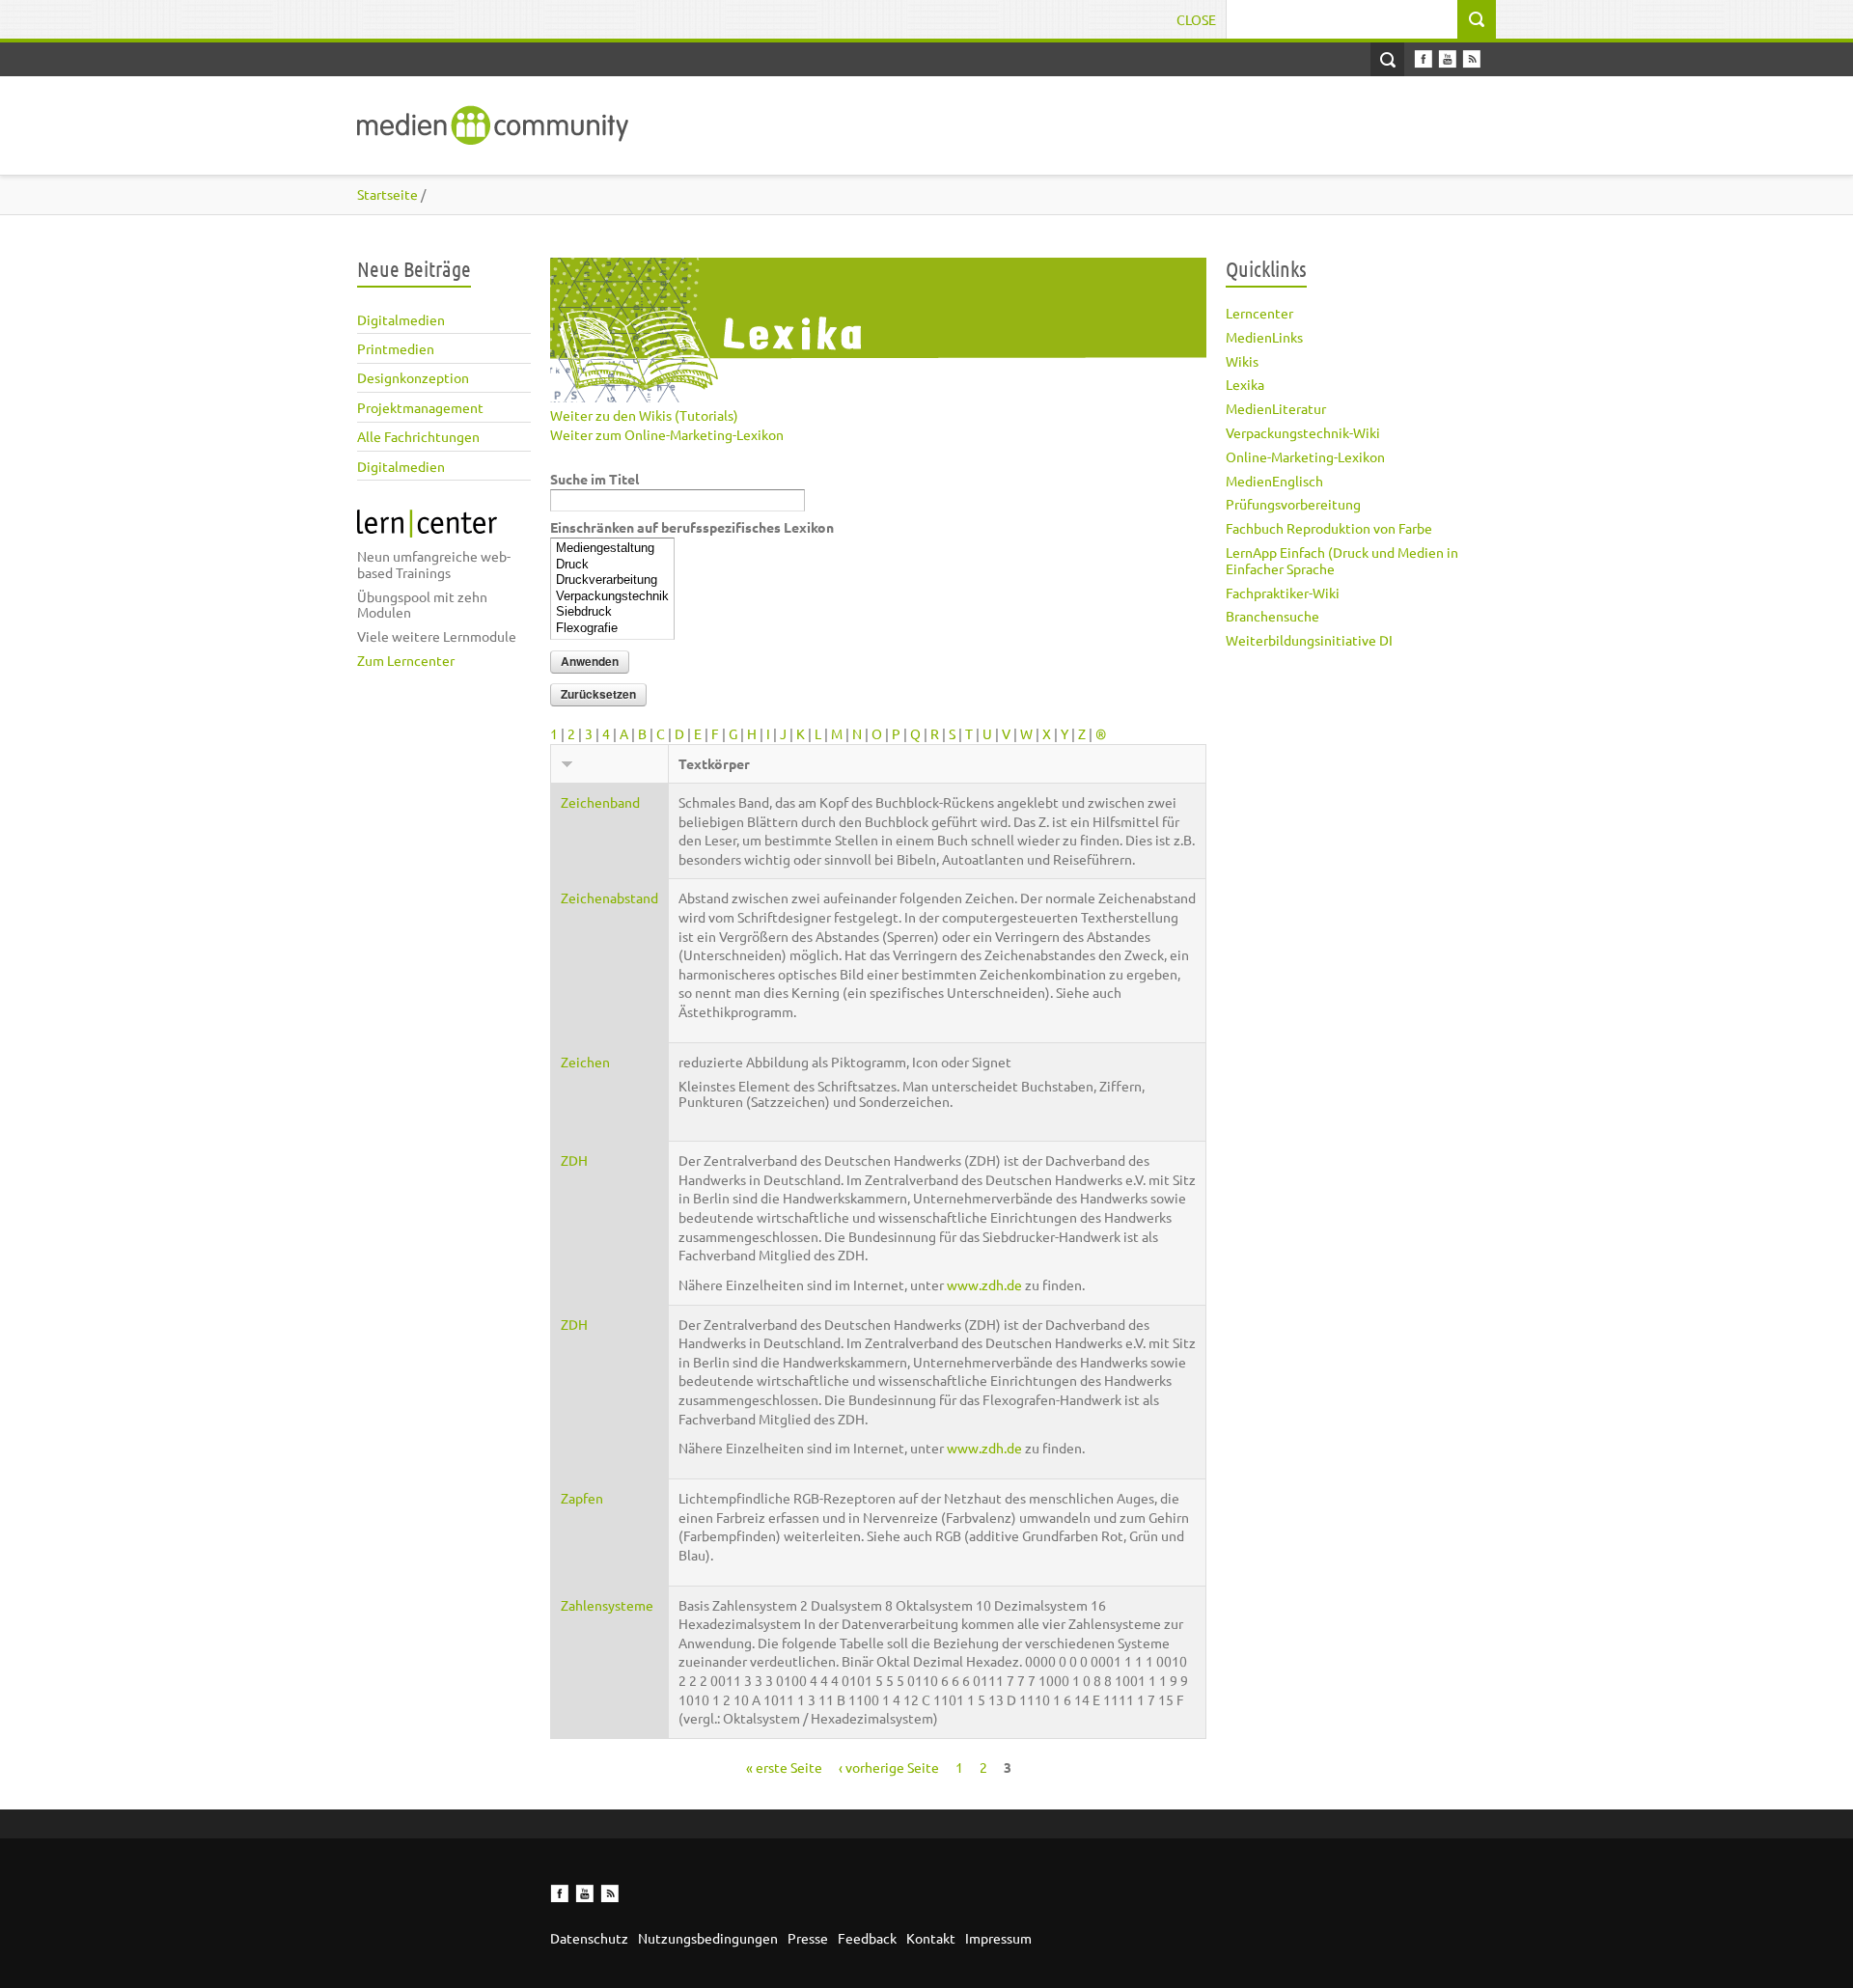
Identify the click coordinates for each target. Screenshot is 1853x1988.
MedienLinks (1264, 337)
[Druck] (612, 565)
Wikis (1242, 361)
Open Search (1387, 59)
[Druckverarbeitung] (612, 580)
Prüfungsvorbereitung (1293, 504)
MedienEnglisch (1274, 481)
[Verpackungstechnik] (612, 597)
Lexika (1245, 384)
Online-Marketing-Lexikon (1305, 456)
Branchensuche (1272, 616)
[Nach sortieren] (567, 763)
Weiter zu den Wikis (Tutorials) (644, 415)
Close (1196, 19)
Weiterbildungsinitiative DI (1309, 640)
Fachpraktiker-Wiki (1283, 593)
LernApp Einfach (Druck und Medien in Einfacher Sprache (1342, 560)
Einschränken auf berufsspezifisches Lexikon (692, 527)
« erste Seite (784, 1767)
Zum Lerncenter (406, 660)
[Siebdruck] (612, 612)
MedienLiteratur (1276, 408)
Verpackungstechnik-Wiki (1303, 432)
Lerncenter (1259, 313)
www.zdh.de (984, 1284)
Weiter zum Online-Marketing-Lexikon (667, 434)
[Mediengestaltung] (612, 549)
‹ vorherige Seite (889, 1767)
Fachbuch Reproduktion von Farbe (1329, 528)
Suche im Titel (595, 479)
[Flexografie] (612, 629)
